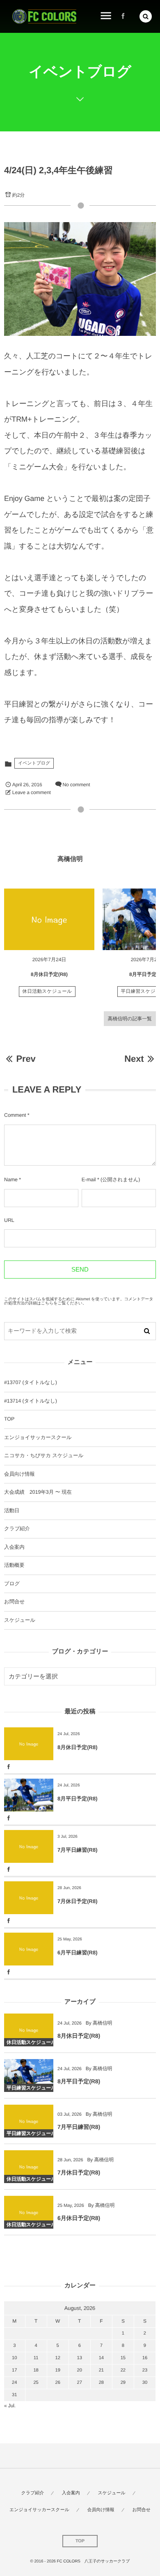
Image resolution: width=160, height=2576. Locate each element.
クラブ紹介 (17, 1529)
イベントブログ (34, 763)
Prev (26, 1059)
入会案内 (14, 1547)
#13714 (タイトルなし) (31, 1401)
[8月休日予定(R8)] (49, 919)
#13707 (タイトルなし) (31, 1382)
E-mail (89, 1180)
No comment (76, 785)
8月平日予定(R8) (78, 1799)
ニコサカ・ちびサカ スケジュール (44, 1456)
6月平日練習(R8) (78, 1953)
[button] (146, 16)
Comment (15, 1115)
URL (9, 1220)
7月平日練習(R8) (78, 1850)
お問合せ (14, 1602)
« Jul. (10, 2406)
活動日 (12, 1511)
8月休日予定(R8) (49, 974)
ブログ (12, 1584)
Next (134, 1059)
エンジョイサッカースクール (38, 1437)
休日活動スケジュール (47, 992)
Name (11, 1180)
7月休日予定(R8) (78, 1901)
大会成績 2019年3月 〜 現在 (38, 1492)
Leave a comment (32, 792)
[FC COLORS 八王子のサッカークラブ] (44, 17)
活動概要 (14, 1565)
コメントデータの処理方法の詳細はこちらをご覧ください (79, 1301)
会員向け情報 (19, 1474)
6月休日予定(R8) (79, 2218)
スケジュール (20, 1620)
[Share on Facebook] (123, 16)
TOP (9, 1419)
